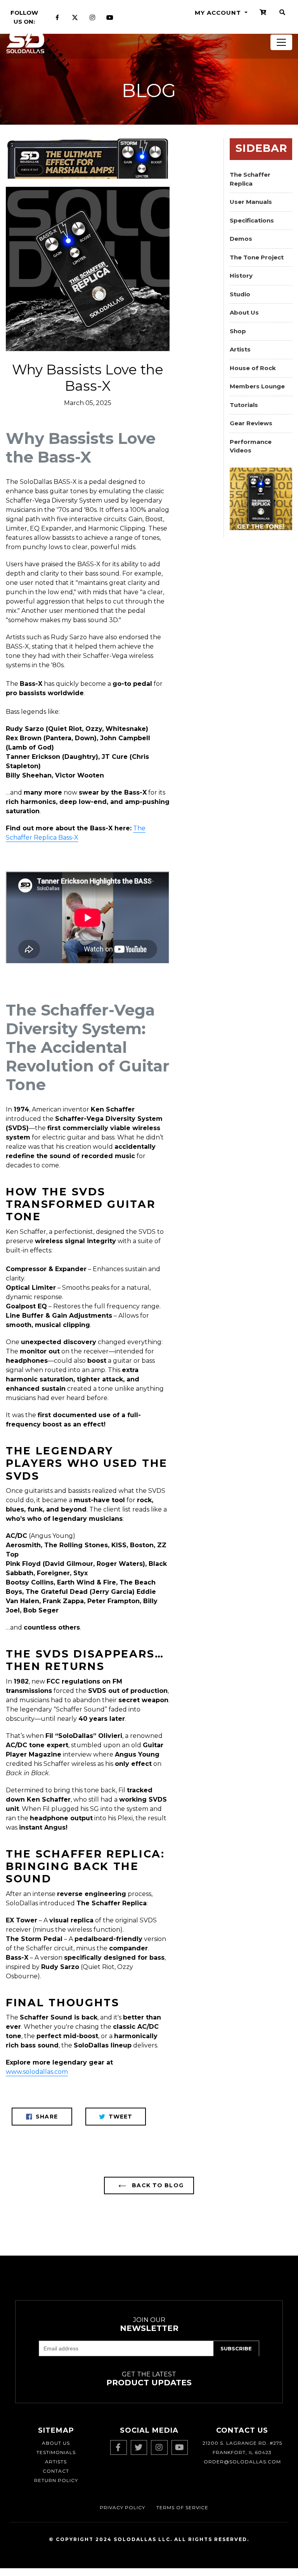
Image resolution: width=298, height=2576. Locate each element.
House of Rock (253, 368)
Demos (241, 239)
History (241, 276)
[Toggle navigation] (281, 42)
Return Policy (56, 2480)
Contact (56, 2471)
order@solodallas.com (242, 2462)
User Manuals (251, 202)
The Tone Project (257, 257)
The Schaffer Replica (250, 179)
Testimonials (56, 2452)
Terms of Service (182, 2507)
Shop (238, 331)
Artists (240, 349)
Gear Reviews (251, 423)
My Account (219, 13)
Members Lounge (257, 386)
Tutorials (244, 405)
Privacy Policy (122, 2507)
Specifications (252, 220)
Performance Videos (251, 446)
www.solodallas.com (37, 2072)
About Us (244, 312)
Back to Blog (157, 2185)
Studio (240, 294)
